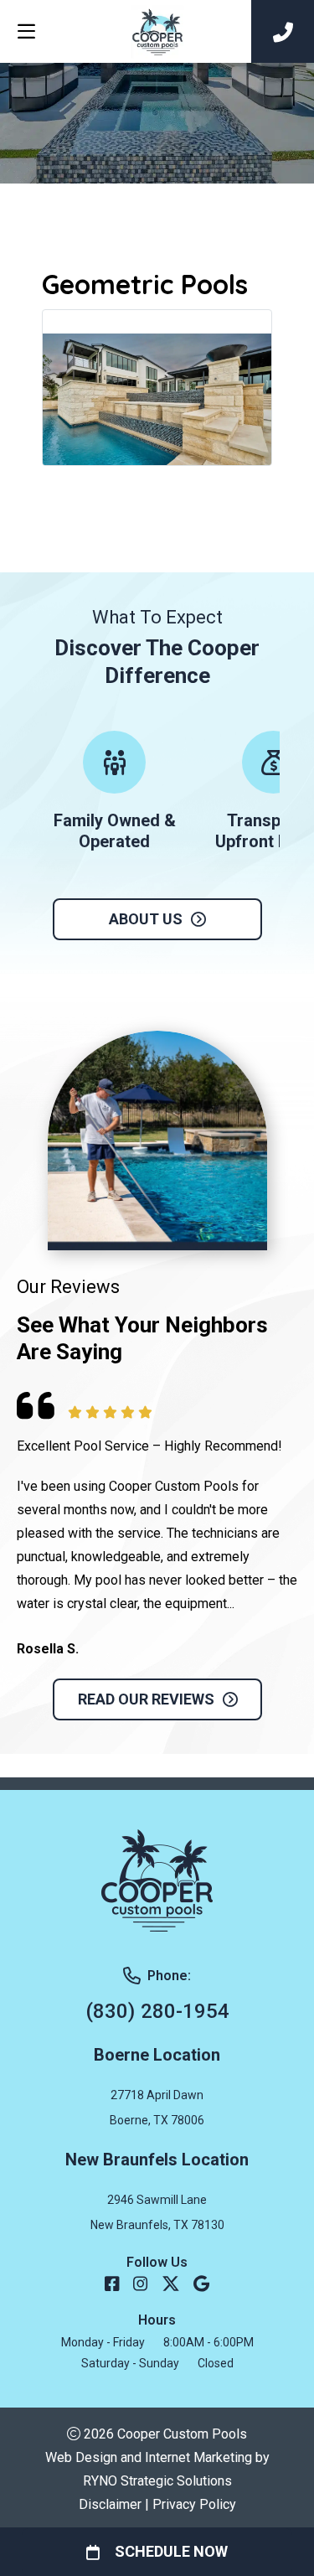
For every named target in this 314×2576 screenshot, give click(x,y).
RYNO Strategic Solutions (157, 2481)
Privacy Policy (194, 2504)
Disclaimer (110, 2504)
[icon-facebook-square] (112, 2285)
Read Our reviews (145, 1699)
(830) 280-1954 (157, 2011)
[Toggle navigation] (26, 31)
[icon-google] (201, 2285)
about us (146, 919)
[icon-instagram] (141, 2285)
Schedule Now (171, 2551)
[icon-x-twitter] (171, 2285)
